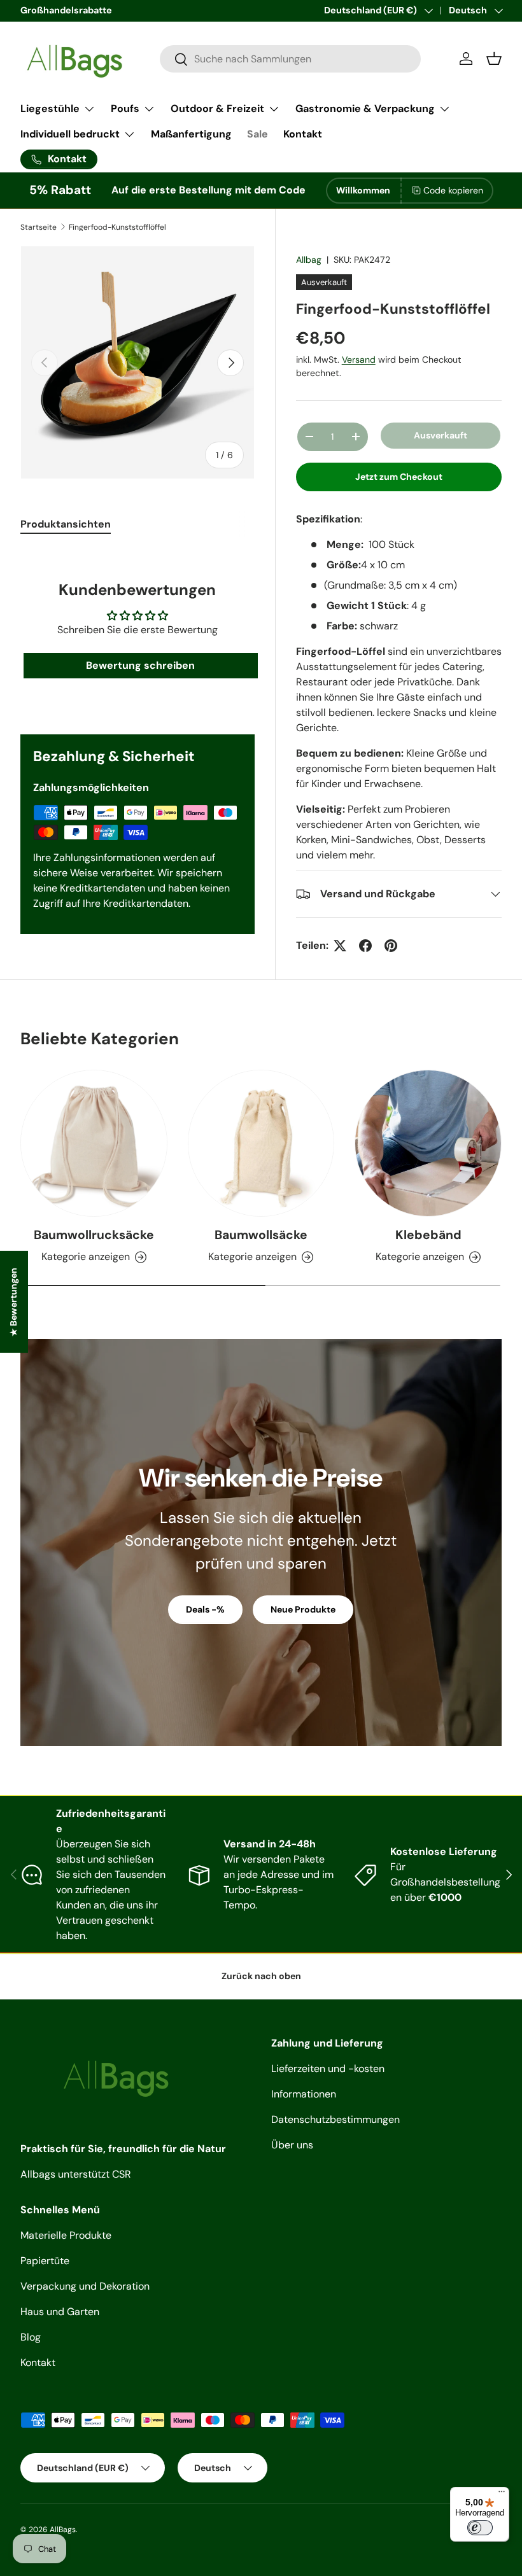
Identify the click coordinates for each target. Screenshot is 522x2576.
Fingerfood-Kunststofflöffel (117, 227)
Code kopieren (453, 190)
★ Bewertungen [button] (13, 1302)
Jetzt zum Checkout (399, 477)
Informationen (304, 2094)
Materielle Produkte (66, 2235)
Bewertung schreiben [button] (140, 665)
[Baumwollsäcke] (261, 1143)
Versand (359, 360)
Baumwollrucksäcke (94, 1235)
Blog (31, 2337)
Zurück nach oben (261, 1976)
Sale (257, 134)
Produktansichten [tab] (66, 524)
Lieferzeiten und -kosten (328, 2068)
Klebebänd (428, 1235)
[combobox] (290, 59)
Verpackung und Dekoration (85, 2286)
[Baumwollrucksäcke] (94, 1143)
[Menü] (502, 2495)
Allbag (309, 260)
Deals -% (205, 1609)
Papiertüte (45, 2261)
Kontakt (303, 134)
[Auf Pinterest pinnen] (391, 946)
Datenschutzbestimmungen (335, 2119)
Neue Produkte (303, 1609)
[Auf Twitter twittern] (340, 946)
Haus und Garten (60, 2312)
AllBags (63, 2530)
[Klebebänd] (428, 1143)
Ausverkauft (441, 435)
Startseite (39, 227)
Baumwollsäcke (261, 1235)
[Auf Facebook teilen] (365, 946)
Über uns (292, 2145)
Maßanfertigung (191, 134)
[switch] (480, 2528)
